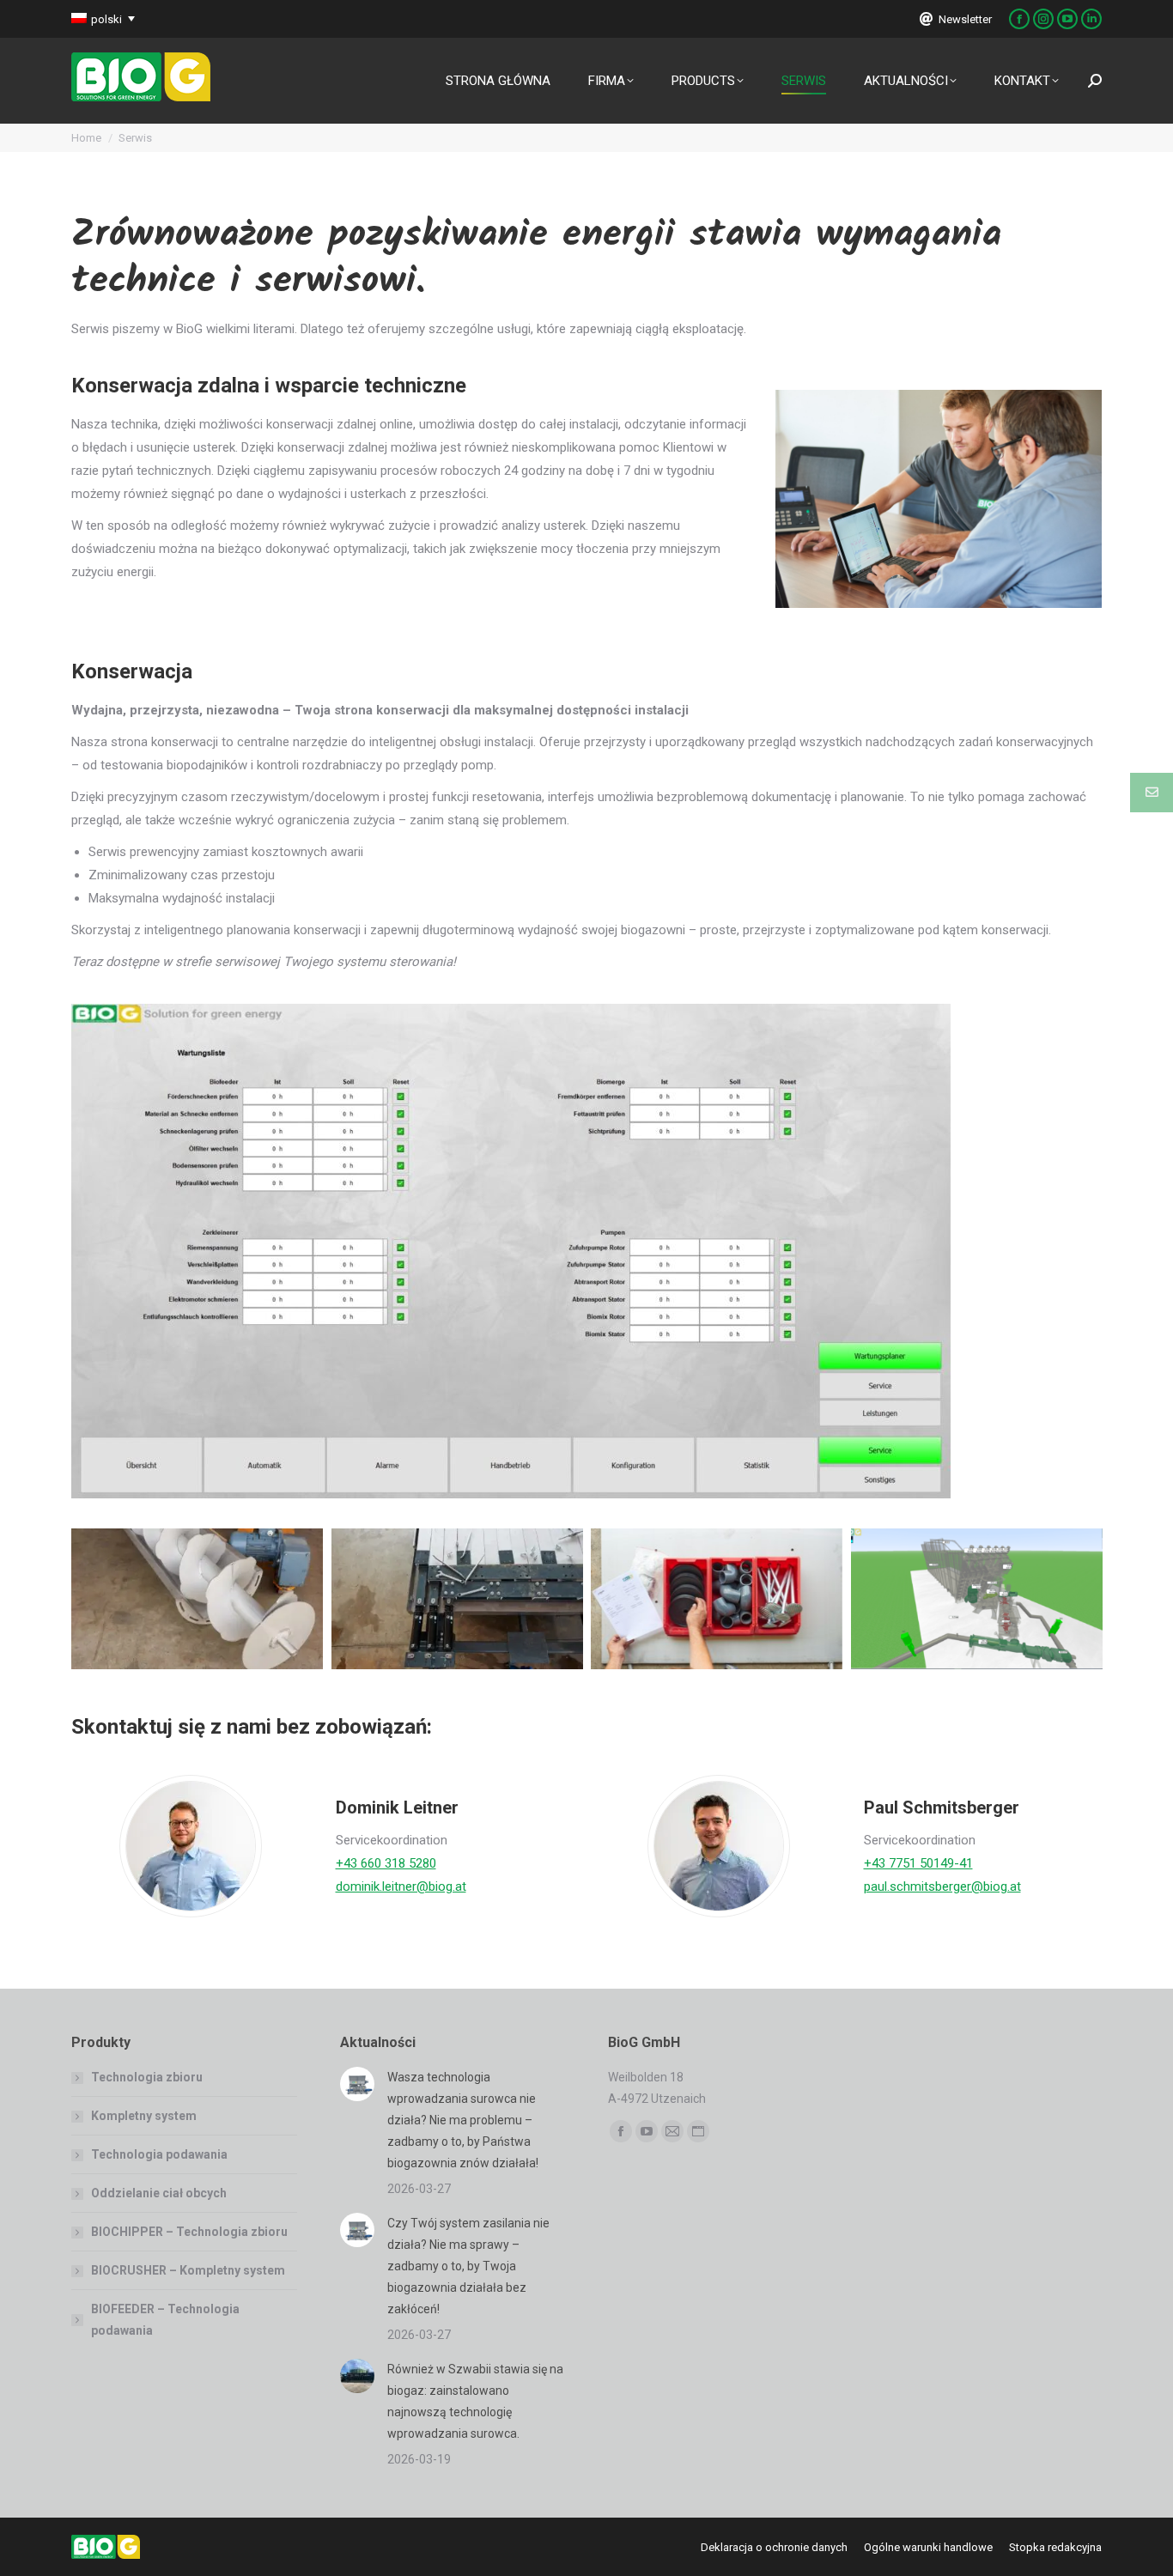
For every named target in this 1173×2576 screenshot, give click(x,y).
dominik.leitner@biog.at (401, 1886)
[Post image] (357, 2084)
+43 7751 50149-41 (918, 1863)
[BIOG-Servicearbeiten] (457, 1599)
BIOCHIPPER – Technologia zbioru (189, 2232)
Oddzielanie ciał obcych (159, 2193)
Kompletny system (144, 2116)
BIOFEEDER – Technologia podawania (165, 2320)
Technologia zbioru (147, 2077)
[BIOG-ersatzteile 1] (717, 1599)
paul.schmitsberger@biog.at (942, 1886)
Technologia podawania (159, 2154)
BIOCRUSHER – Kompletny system (188, 2270)
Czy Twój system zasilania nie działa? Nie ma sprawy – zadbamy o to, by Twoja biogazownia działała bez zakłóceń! (468, 2266)
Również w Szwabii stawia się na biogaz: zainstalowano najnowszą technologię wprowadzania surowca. (475, 2401)
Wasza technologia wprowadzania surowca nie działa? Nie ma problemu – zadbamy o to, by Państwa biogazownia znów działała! (463, 2120)
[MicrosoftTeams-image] (977, 1599)
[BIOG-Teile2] (197, 1599)
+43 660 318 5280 (386, 1863)
